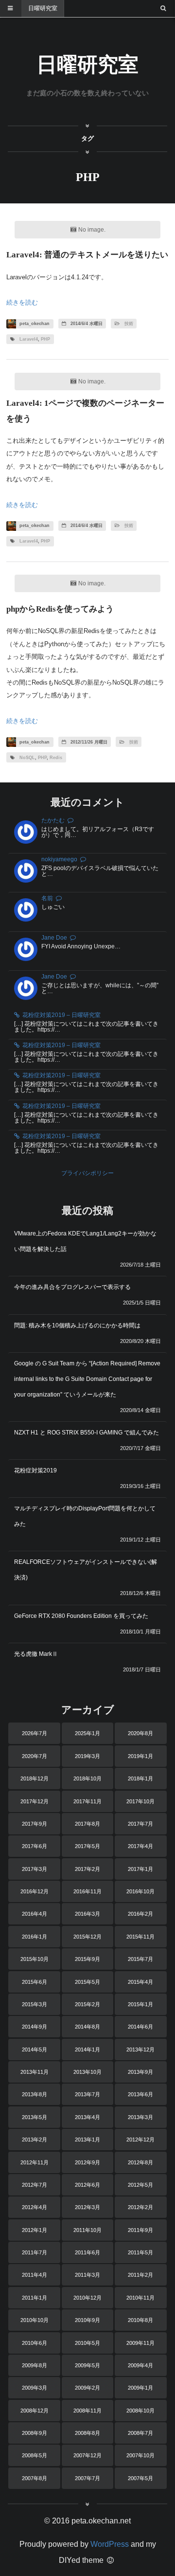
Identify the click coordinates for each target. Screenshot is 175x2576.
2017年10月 (140, 1801)
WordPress (110, 2544)
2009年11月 (140, 2343)
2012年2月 (140, 2207)
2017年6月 (35, 1846)
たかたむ (53, 820)
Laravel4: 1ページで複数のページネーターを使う (85, 411)
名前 (47, 898)
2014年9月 (35, 2027)
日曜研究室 (43, 8)
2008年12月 (35, 2411)
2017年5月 (87, 1846)
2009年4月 (140, 2365)
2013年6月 (140, 2094)
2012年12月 (140, 2140)
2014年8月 (87, 2027)
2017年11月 (87, 1801)
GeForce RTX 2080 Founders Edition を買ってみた (81, 1616)
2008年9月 (35, 2433)
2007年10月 (140, 2455)
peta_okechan (34, 324)
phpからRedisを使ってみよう (60, 609)
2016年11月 (87, 1891)
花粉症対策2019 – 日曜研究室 (61, 1015)
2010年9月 (87, 2320)
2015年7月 (140, 1959)
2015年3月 (35, 2004)
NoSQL (27, 758)
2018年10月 (87, 1778)
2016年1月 (35, 1937)
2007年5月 (140, 2478)
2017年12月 (35, 1801)
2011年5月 (140, 2252)
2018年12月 (35, 1778)
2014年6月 (140, 2027)
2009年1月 (140, 2388)
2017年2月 (87, 1869)
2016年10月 (140, 1891)
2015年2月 (87, 2004)
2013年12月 (140, 2050)
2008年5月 (35, 2455)
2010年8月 (140, 2320)
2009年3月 (35, 2388)
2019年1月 (140, 1756)
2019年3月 (87, 1756)
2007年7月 (87, 2478)
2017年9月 (35, 1824)
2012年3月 (87, 2207)
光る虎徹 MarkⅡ (36, 1654)
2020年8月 (140, 1733)
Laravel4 (29, 339)
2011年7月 (35, 2252)
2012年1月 (35, 2230)
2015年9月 (87, 1959)
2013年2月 (35, 2140)
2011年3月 (87, 2275)
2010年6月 (35, 2343)
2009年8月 (35, 2365)
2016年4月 (35, 1914)
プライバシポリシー (87, 1173)
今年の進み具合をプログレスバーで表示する (72, 1287)
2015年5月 (87, 1982)
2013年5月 (35, 2117)
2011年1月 (35, 2298)
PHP (45, 339)
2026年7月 (35, 1733)
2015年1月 (140, 2004)
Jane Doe (54, 938)
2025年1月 (87, 1733)
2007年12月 (87, 2455)
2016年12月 (35, 1891)
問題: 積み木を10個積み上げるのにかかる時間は (77, 1325)
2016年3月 (87, 1914)
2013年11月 (35, 2072)
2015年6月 (35, 1982)
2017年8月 (87, 1824)
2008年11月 (87, 2411)
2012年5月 (140, 2185)
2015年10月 (35, 1959)
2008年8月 (87, 2433)
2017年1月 (140, 1869)
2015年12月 (87, 1937)
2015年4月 (140, 1982)
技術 (129, 324)
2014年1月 (87, 2050)
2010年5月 (87, 2343)
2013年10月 (87, 2072)
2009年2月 (87, 2388)
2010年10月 (35, 2320)
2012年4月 (35, 2207)
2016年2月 (140, 1914)
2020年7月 (35, 1756)
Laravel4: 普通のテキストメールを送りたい (87, 255)
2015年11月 (140, 1937)
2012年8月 (140, 2162)
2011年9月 (140, 2230)
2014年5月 (35, 2050)
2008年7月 (140, 2433)
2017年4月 (140, 1846)
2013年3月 (140, 2117)
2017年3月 (35, 1869)
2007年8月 (35, 2478)
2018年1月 (140, 1778)
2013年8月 (35, 2094)
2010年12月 (87, 2298)
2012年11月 (35, 2162)
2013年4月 (87, 2117)
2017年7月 (140, 1824)
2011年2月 (140, 2275)
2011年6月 (87, 2252)
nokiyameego (59, 859)
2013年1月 (87, 2140)
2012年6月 (87, 2185)
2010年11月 (140, 2298)
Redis (56, 758)
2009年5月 (87, 2365)
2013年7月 (87, 2094)
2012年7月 (35, 2185)
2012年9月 (87, 2162)
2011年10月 (87, 2230)
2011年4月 (35, 2275)
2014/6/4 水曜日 (86, 324)
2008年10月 (140, 2411)
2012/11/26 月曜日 (88, 742)
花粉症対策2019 (35, 1470)
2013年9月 (140, 2072)
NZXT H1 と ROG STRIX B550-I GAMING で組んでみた (87, 1433)
